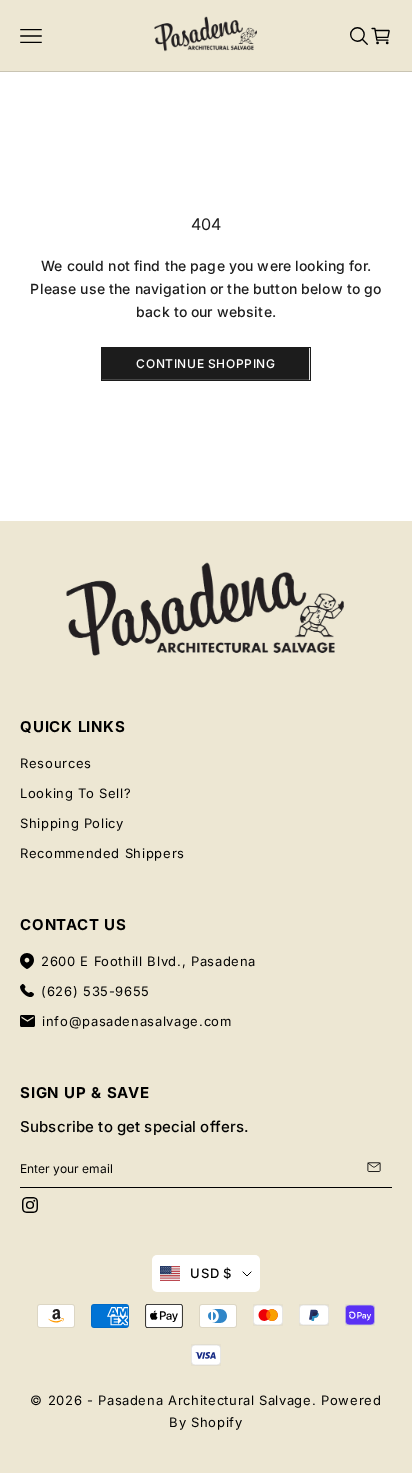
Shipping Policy (72, 823)
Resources (56, 763)
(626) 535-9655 (95, 991)
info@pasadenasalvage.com (137, 1021)
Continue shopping (205, 363)
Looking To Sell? (75, 793)
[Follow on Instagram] (30, 1205)
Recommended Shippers (102, 853)
